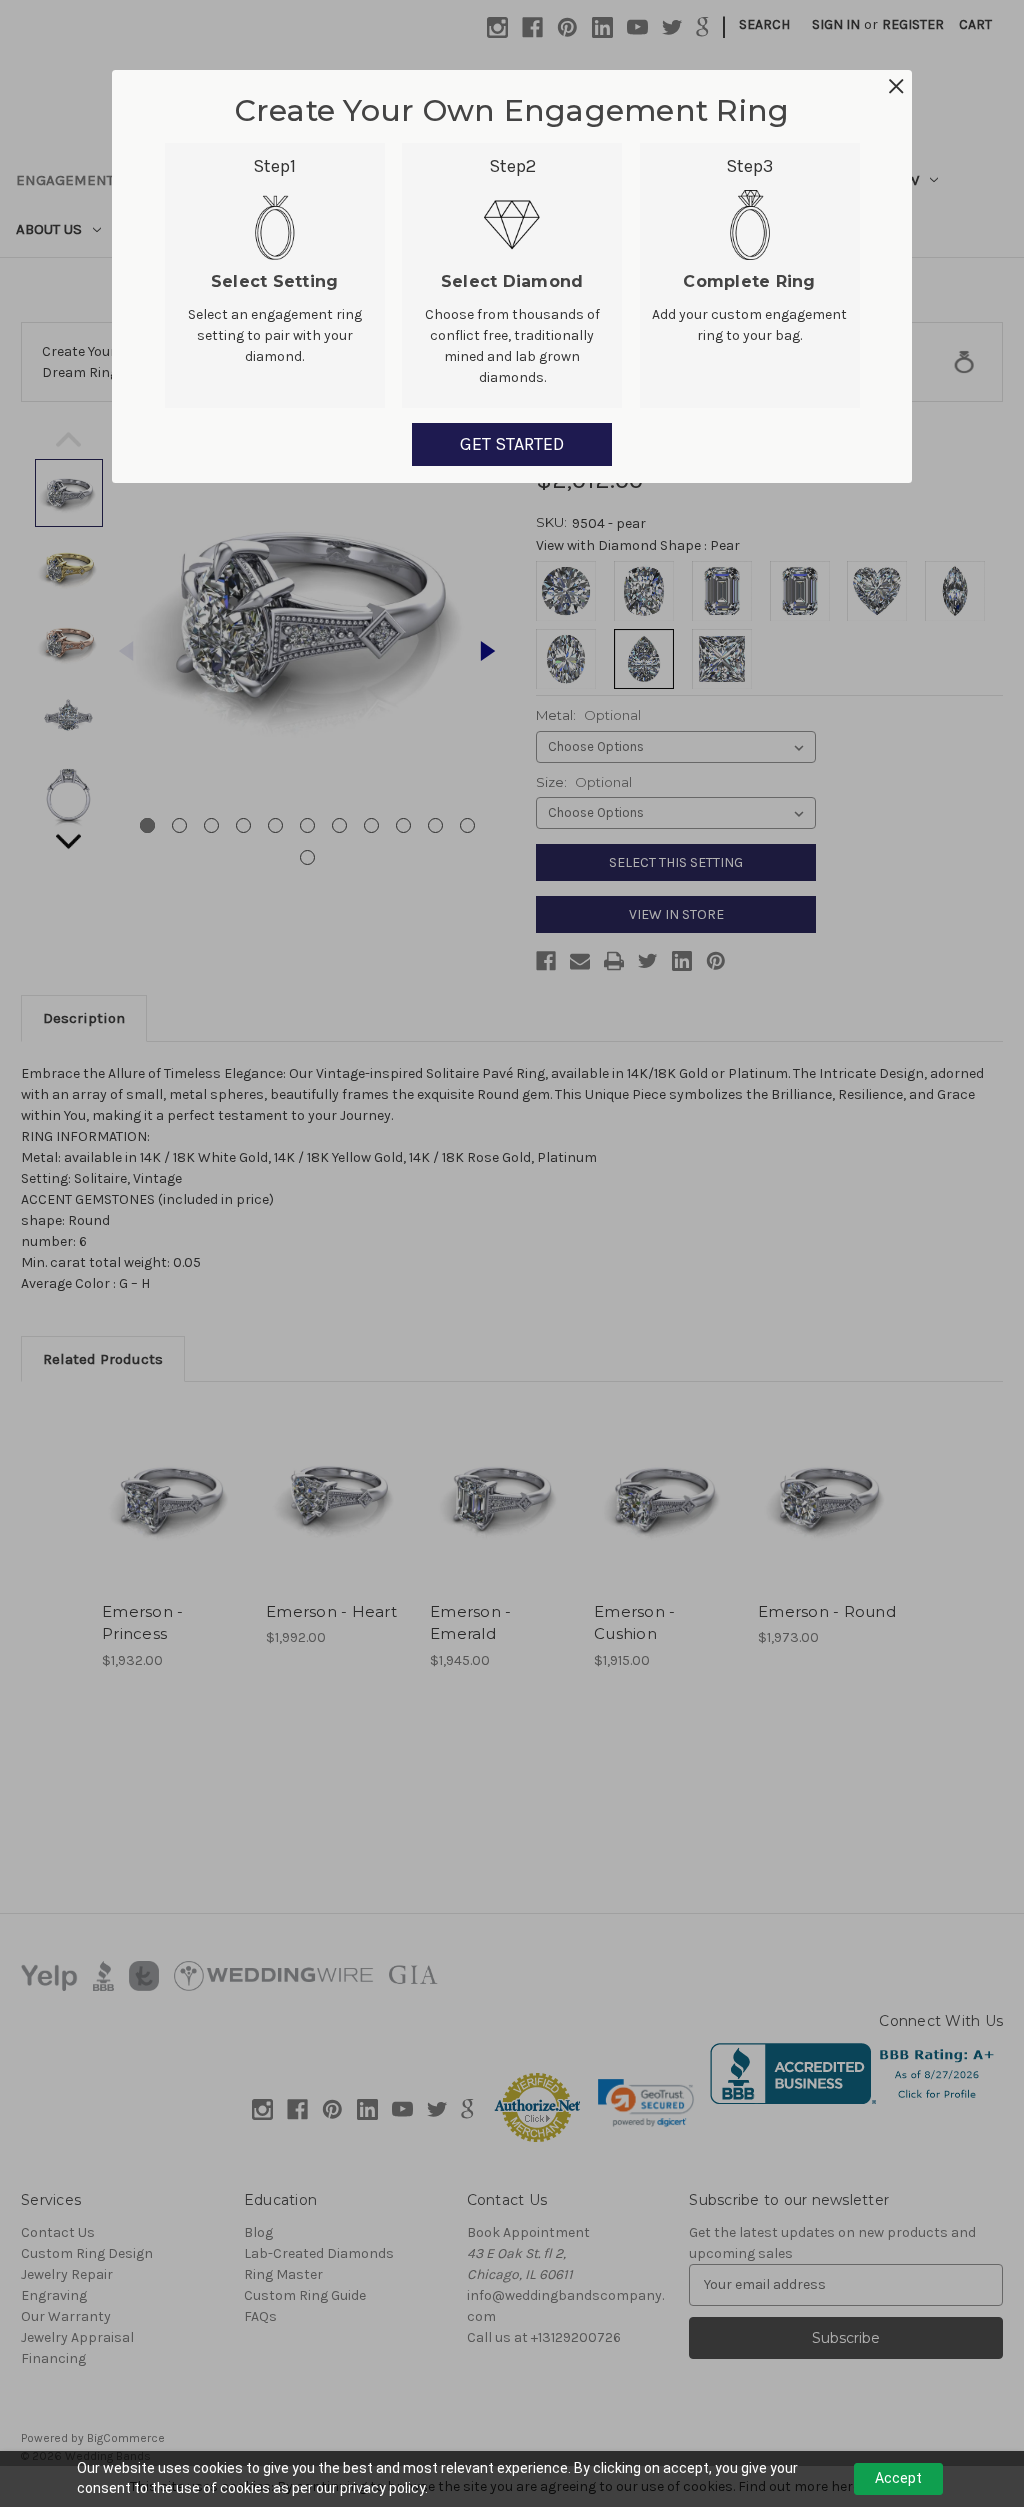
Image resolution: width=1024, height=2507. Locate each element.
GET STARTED (512, 444)
